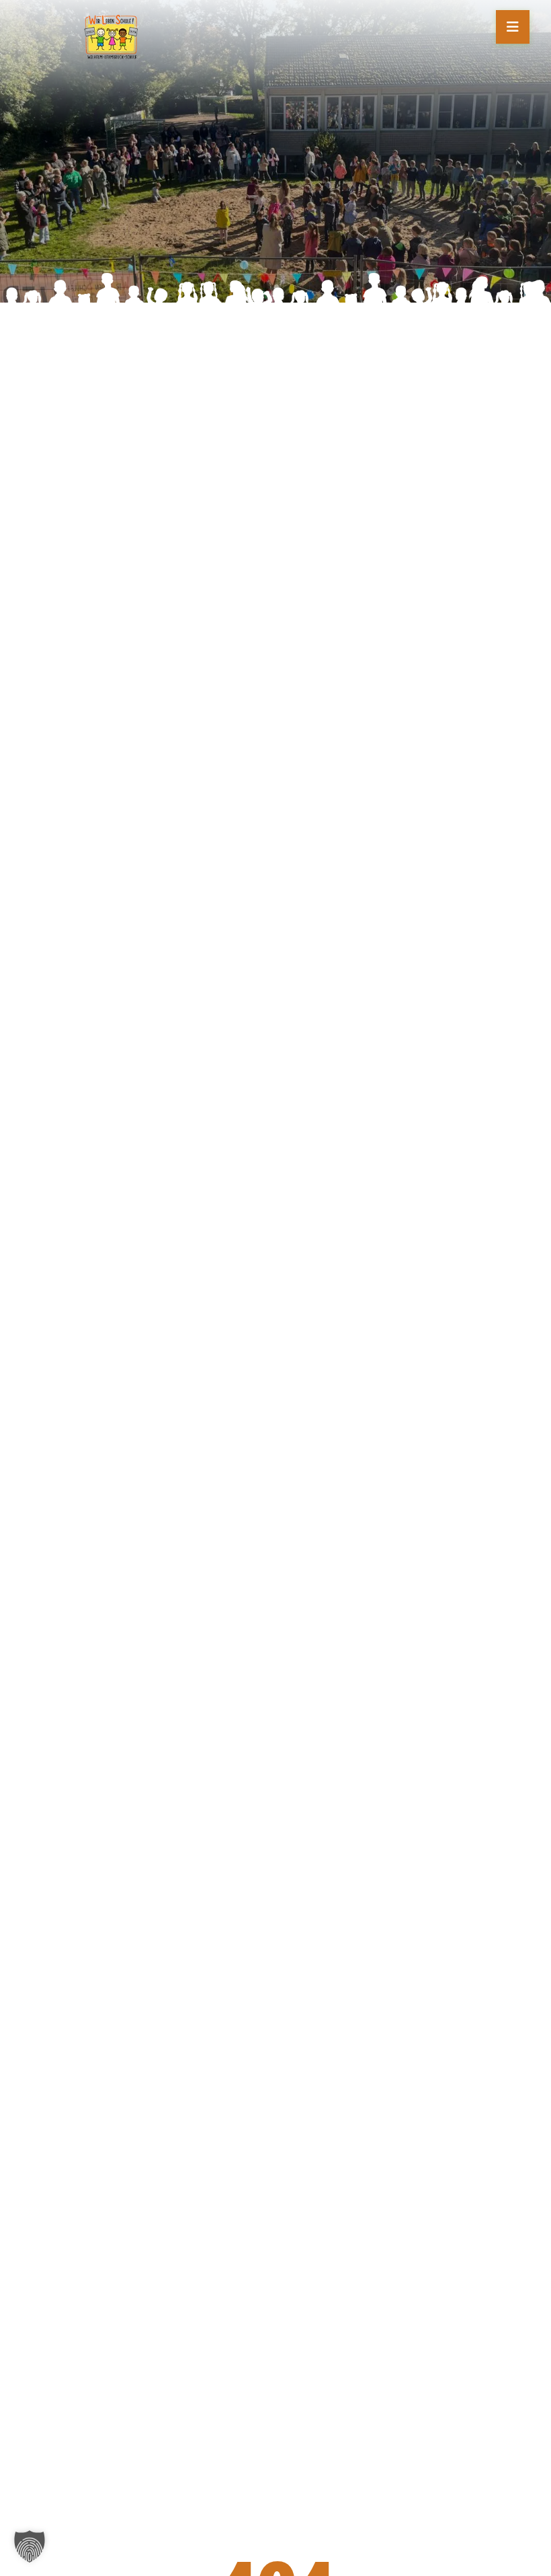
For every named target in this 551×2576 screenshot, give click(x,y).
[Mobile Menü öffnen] (513, 27)
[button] (30, 2546)
